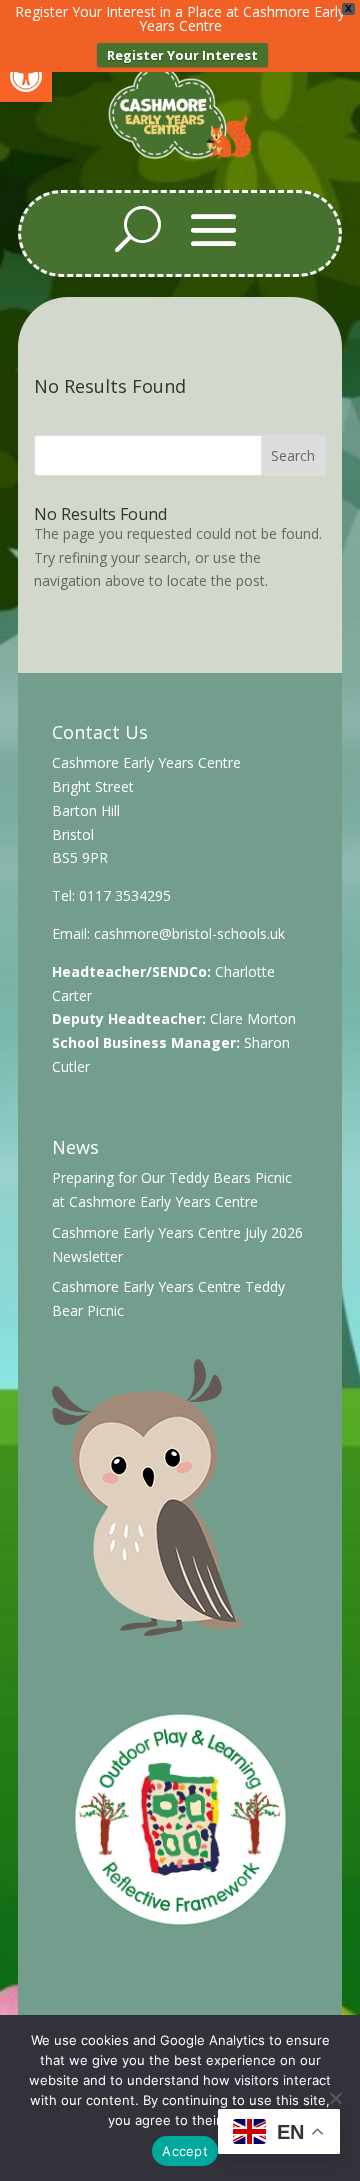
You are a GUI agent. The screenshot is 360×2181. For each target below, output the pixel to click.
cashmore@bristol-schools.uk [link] (189, 933)
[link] (26, 76)
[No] (335, 2098)
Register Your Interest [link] (182, 55)
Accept (185, 2151)
